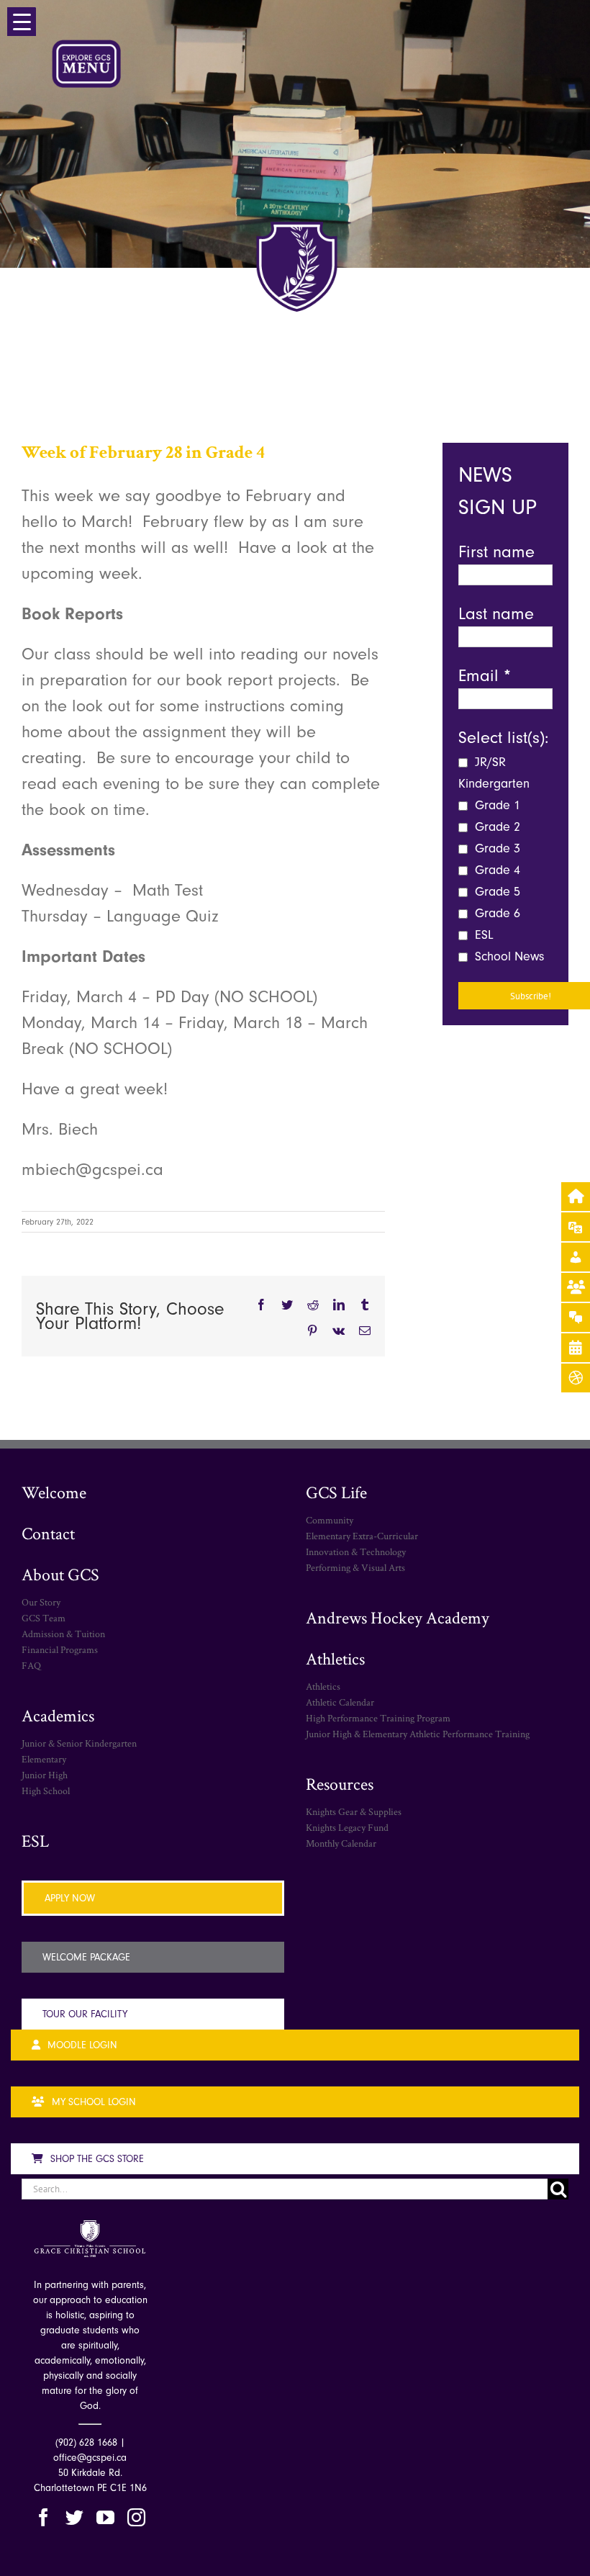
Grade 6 (496, 913)
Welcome (54, 1492)
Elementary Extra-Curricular (362, 1536)
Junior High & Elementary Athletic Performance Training (418, 1734)
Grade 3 (496, 848)
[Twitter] (74, 2517)
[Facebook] (44, 2517)
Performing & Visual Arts (355, 1567)
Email (485, 675)
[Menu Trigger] (22, 22)
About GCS (60, 1574)
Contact (48, 1533)
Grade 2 (496, 827)
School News (508, 956)
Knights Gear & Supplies (354, 1811)
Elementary (44, 1759)
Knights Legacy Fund (347, 1827)
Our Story (41, 1602)
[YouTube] (105, 2517)
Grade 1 (496, 805)
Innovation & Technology (356, 1552)
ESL (482, 935)
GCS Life (336, 1492)
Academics (58, 1715)
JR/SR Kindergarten (494, 773)
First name (496, 551)
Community (330, 1520)
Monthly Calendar (341, 1843)
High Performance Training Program (378, 1718)
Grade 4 (496, 870)
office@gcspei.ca (90, 2458)
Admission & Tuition (63, 1634)
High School (46, 1791)
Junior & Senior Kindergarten (79, 1743)
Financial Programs (60, 1649)
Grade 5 (496, 892)
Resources (340, 1784)
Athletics (335, 1658)
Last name (496, 613)
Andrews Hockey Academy (398, 1617)
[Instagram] (136, 2517)
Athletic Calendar (340, 1702)
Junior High (45, 1775)
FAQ (31, 1665)
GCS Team (44, 1618)
